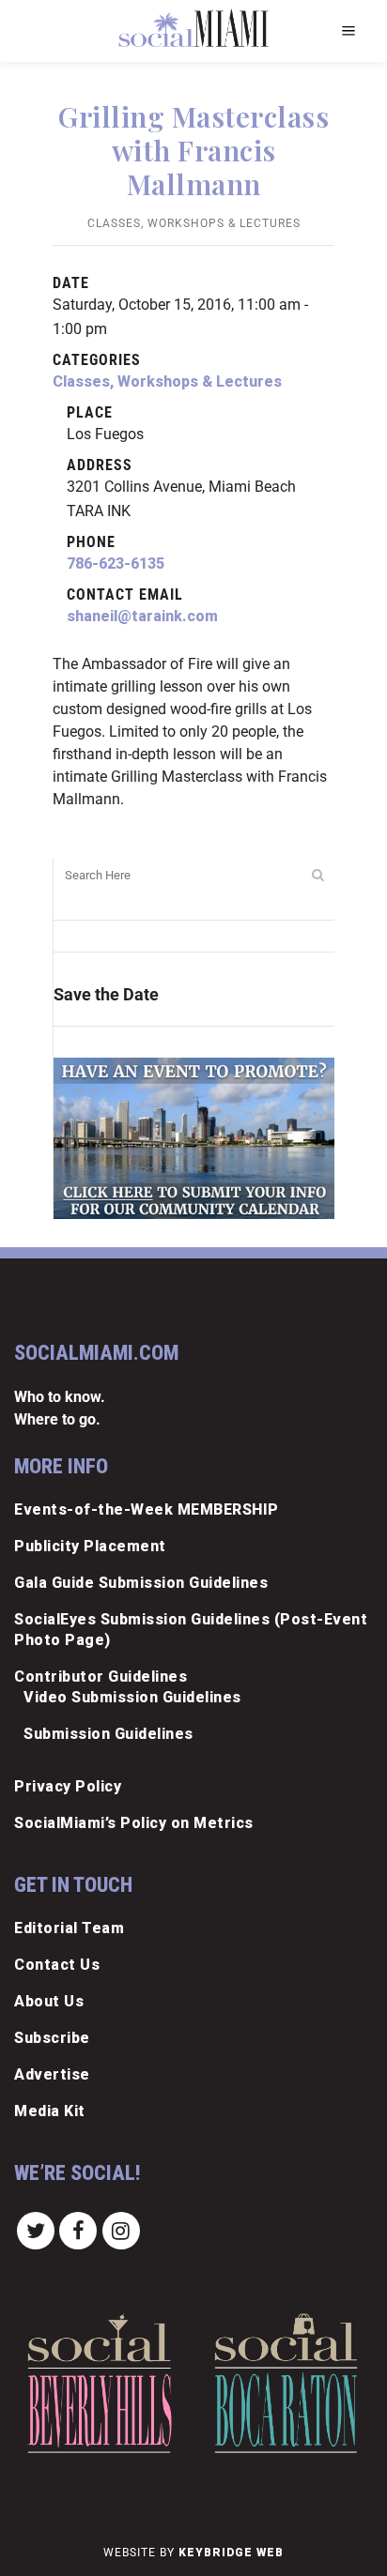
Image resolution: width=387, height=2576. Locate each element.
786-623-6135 (116, 564)
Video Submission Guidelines (132, 1697)
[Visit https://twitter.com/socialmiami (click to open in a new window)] (36, 2229)
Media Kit (50, 2111)
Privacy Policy (68, 1786)
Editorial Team (69, 1928)
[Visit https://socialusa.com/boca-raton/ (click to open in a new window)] (286, 2383)
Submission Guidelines (108, 1734)
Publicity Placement (90, 1546)
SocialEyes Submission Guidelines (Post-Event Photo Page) (191, 1630)
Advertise (52, 2074)
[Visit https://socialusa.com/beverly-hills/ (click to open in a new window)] (99, 2384)
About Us (49, 2001)
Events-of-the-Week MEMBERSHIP (147, 1509)
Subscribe (52, 2038)
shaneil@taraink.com (142, 616)
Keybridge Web (231, 2553)
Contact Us (57, 1965)
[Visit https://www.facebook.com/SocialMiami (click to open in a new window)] (79, 2229)
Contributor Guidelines (101, 1677)
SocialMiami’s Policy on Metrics (134, 1823)
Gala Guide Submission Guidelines (141, 1583)
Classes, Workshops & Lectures (194, 223)
